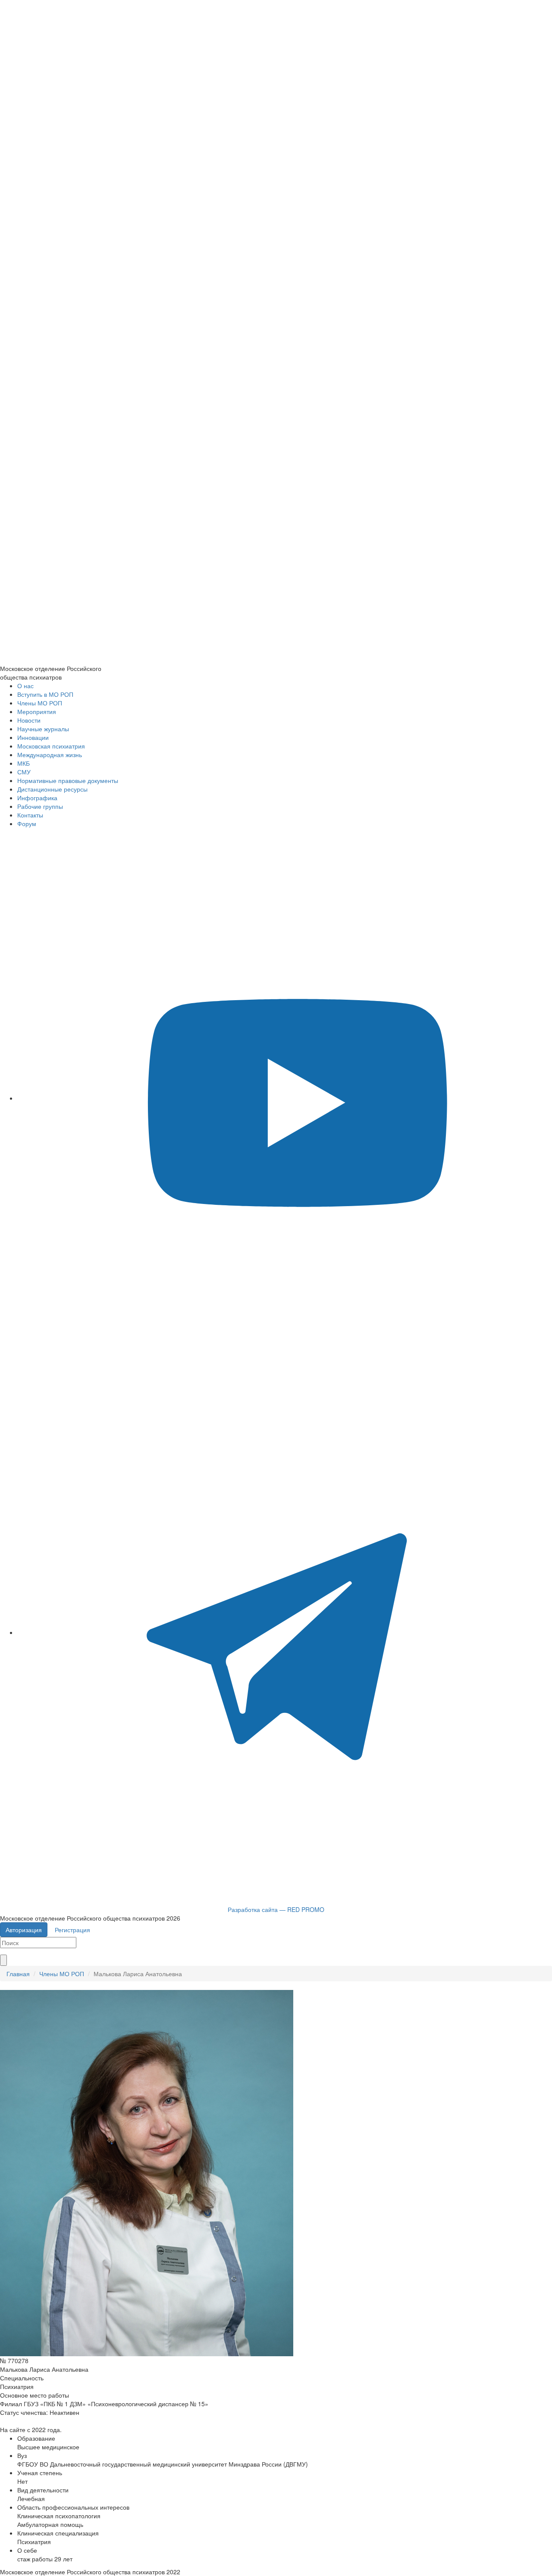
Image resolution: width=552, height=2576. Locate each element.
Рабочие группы (40, 806)
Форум (27, 823)
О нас (25, 686)
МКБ (24, 763)
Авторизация (24, 1930)
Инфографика (37, 798)
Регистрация (72, 1930)
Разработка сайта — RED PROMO (276, 1909)
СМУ (24, 772)
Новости (29, 720)
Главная (18, 1974)
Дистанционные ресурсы (52, 789)
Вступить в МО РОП (45, 694)
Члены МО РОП (40, 703)
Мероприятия (37, 711)
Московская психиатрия (51, 746)
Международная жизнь (50, 755)
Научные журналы (43, 729)
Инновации (33, 737)
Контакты (30, 815)
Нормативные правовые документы (68, 780)
